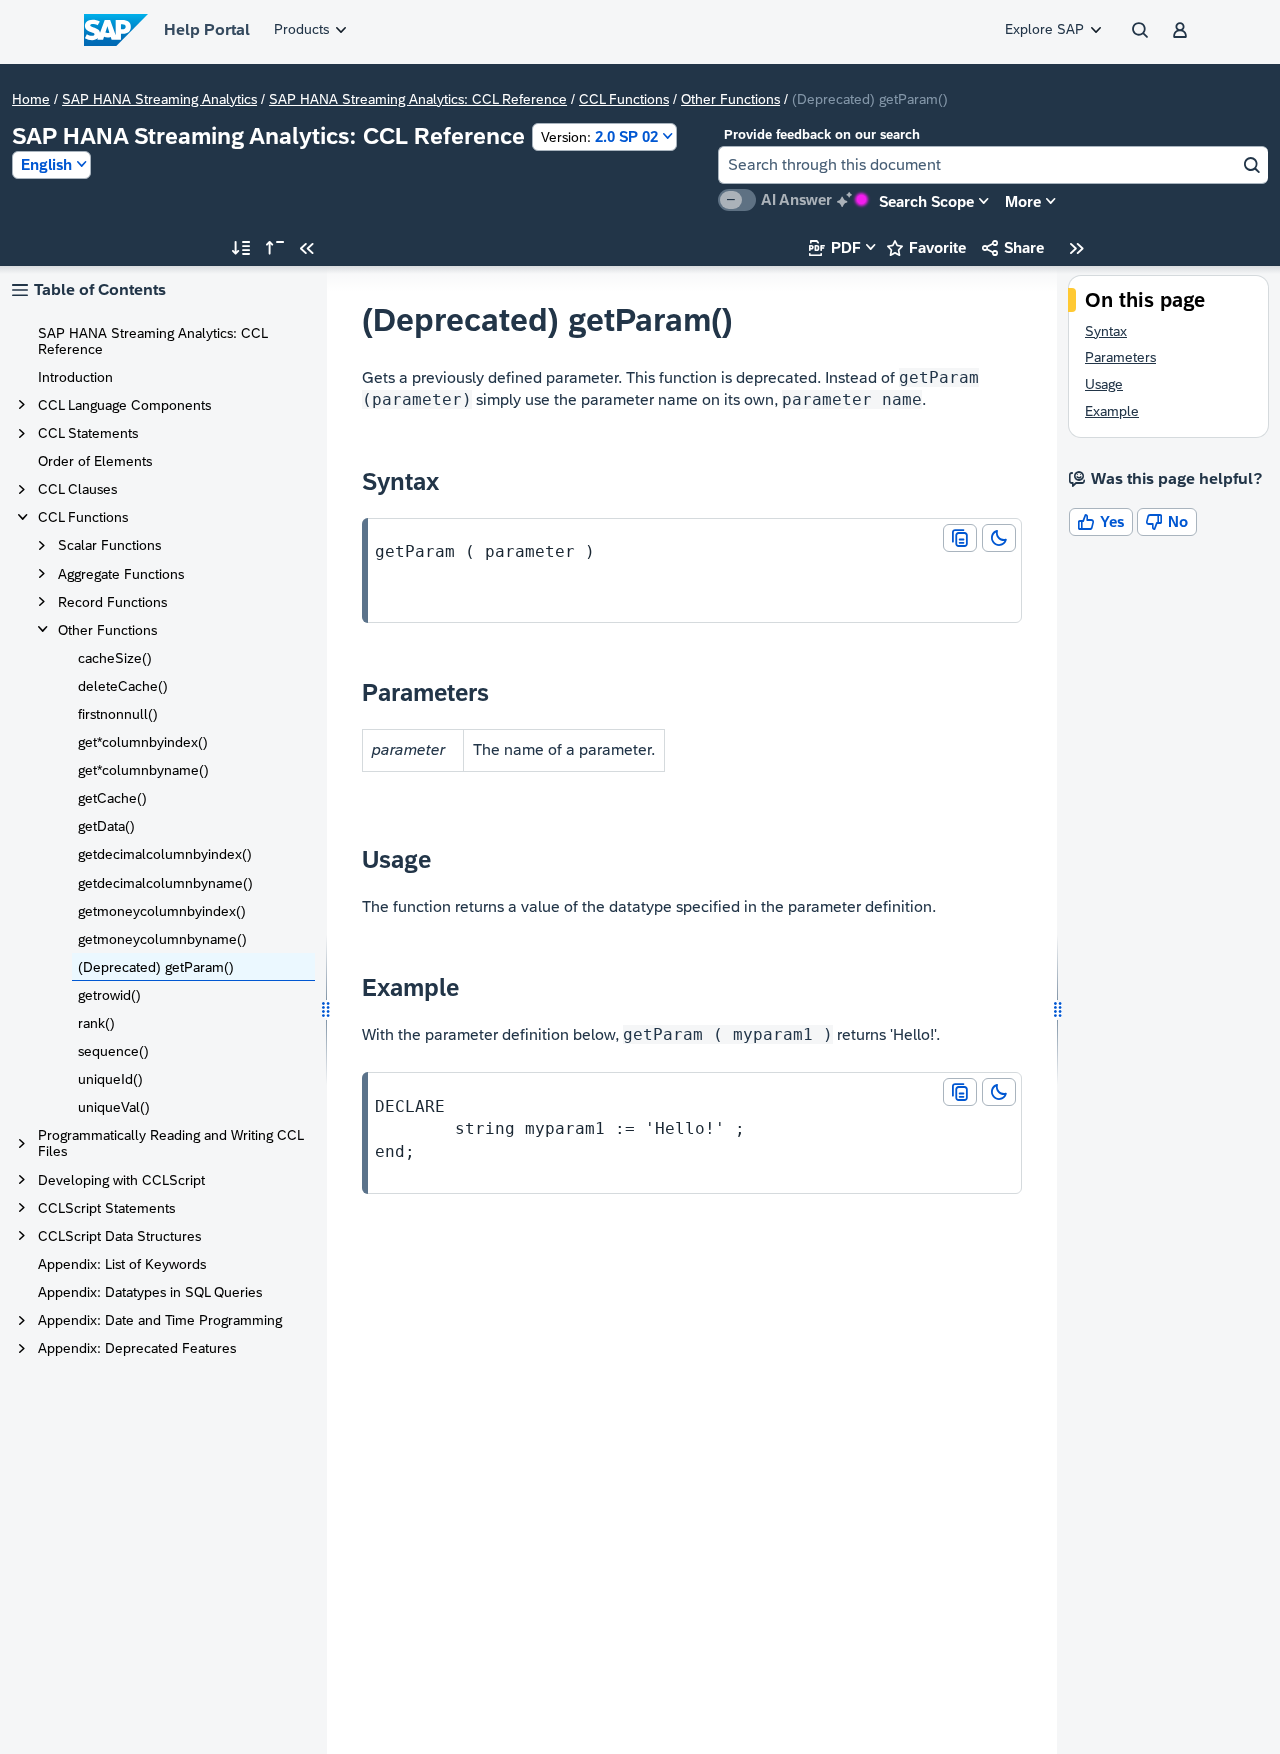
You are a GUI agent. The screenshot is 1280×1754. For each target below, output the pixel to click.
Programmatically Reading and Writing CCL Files (171, 1143)
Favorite (926, 247)
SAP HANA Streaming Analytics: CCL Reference (418, 99)
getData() (106, 826)
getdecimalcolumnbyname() (165, 883)
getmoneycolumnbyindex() (162, 911)
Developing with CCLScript (121, 1180)
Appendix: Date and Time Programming (160, 1320)
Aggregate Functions (121, 574)
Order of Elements (95, 461)
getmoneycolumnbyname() (162, 939)
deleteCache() (123, 686)
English (46, 164)
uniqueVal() (114, 1107)
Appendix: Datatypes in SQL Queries (150, 1292)
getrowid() (109, 995)
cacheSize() (115, 658)
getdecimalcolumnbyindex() (165, 854)
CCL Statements (88, 433)
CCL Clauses (77, 489)
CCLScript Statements (106, 1208)
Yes (1101, 521)
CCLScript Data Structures (119, 1236)
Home (31, 99)
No (1167, 521)
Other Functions (730, 99)
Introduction (75, 377)
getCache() (112, 798)
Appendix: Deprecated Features (137, 1348)
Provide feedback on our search (822, 134)
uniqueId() (110, 1079)
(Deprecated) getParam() (156, 967)
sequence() (113, 1051)
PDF (835, 247)
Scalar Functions (109, 545)
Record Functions (112, 602)
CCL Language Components (124, 405)
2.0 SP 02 (599, 136)
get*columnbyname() (143, 770)
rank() (96, 1023)
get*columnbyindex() (143, 742)
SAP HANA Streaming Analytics (159, 99)
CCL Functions (624, 99)
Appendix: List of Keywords (122, 1264)
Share (1013, 247)
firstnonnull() (118, 714)
